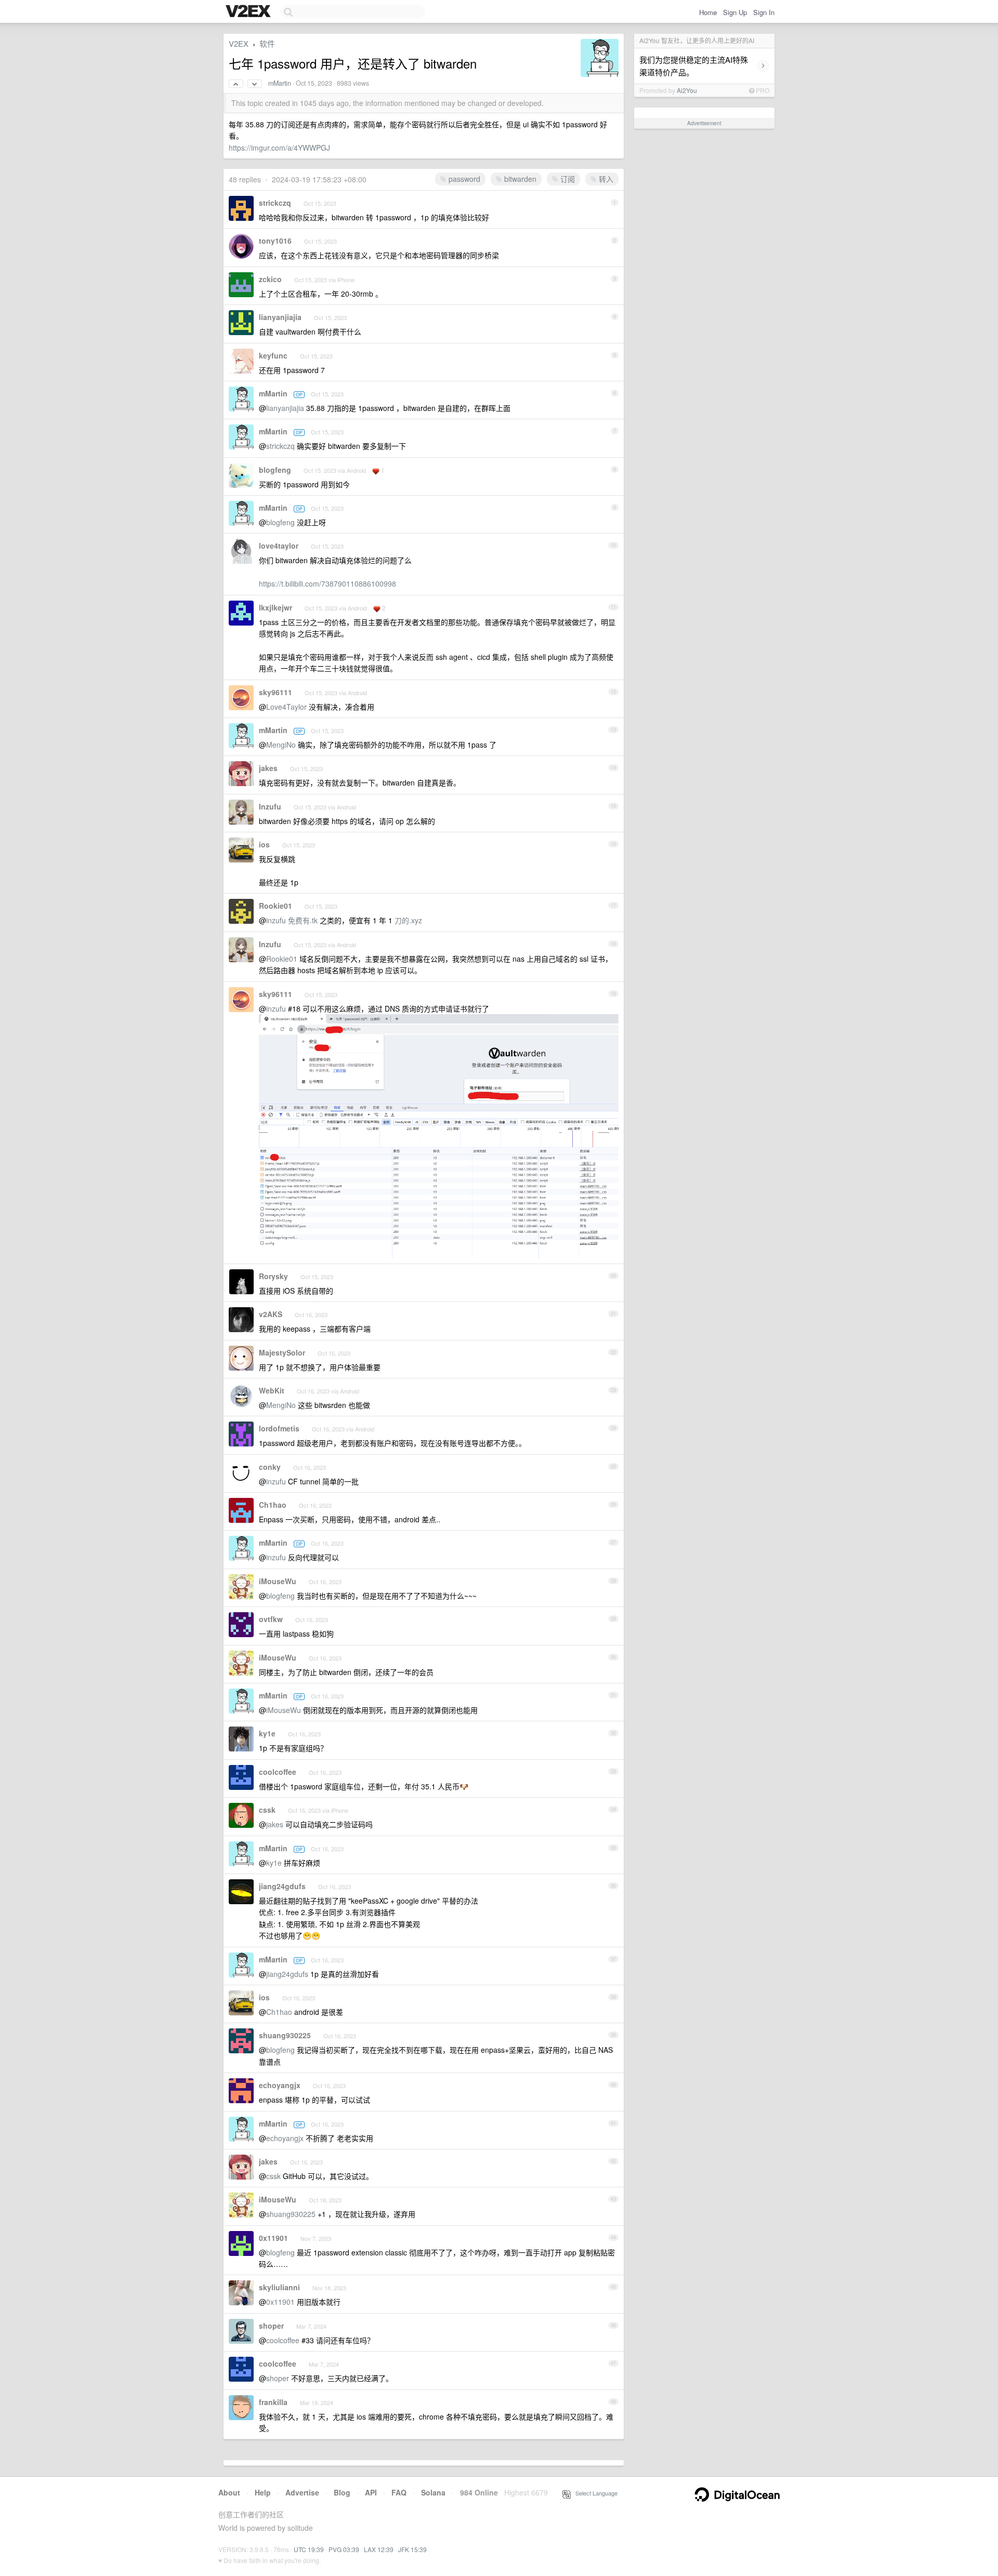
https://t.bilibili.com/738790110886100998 (327, 583)
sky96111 (275, 692)
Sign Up (735, 12)
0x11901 (273, 2238)
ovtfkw (271, 1619)
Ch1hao (273, 1505)
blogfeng (275, 470)
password (463, 179)
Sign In (764, 12)
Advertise (302, 2492)
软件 (267, 43)
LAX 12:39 (379, 2549)
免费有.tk (303, 920)
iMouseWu (278, 1581)
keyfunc (273, 355)
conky (270, 1467)
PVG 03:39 (344, 2549)
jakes (268, 768)
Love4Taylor (286, 707)
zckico (270, 279)
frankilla (273, 2402)
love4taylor (279, 546)
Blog (342, 2492)
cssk (267, 1810)
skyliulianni (279, 2287)
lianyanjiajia (280, 317)
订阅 (567, 179)
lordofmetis (279, 1428)
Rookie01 (275, 906)
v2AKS (271, 1314)
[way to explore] (249, 12)
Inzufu (270, 806)
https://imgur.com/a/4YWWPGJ (279, 148)
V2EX (239, 43)
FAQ (399, 2492)
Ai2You (687, 90)
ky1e (267, 1733)
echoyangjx (280, 2085)
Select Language (594, 2493)
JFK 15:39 (412, 2549)
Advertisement (704, 123)
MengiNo (281, 745)
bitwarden (519, 179)
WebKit (272, 1390)
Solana (433, 2492)
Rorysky (273, 1276)
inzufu (276, 920)
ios (264, 844)
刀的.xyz (408, 920)
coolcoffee (278, 1772)
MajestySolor (282, 1352)
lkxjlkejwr (275, 607)
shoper (271, 2326)
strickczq (275, 203)
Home (708, 12)
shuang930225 (285, 2035)
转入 (605, 179)
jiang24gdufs (282, 1886)
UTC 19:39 (309, 2549)
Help (263, 2492)
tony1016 (275, 241)
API (371, 2492)
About (229, 2492)
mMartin (280, 83)
